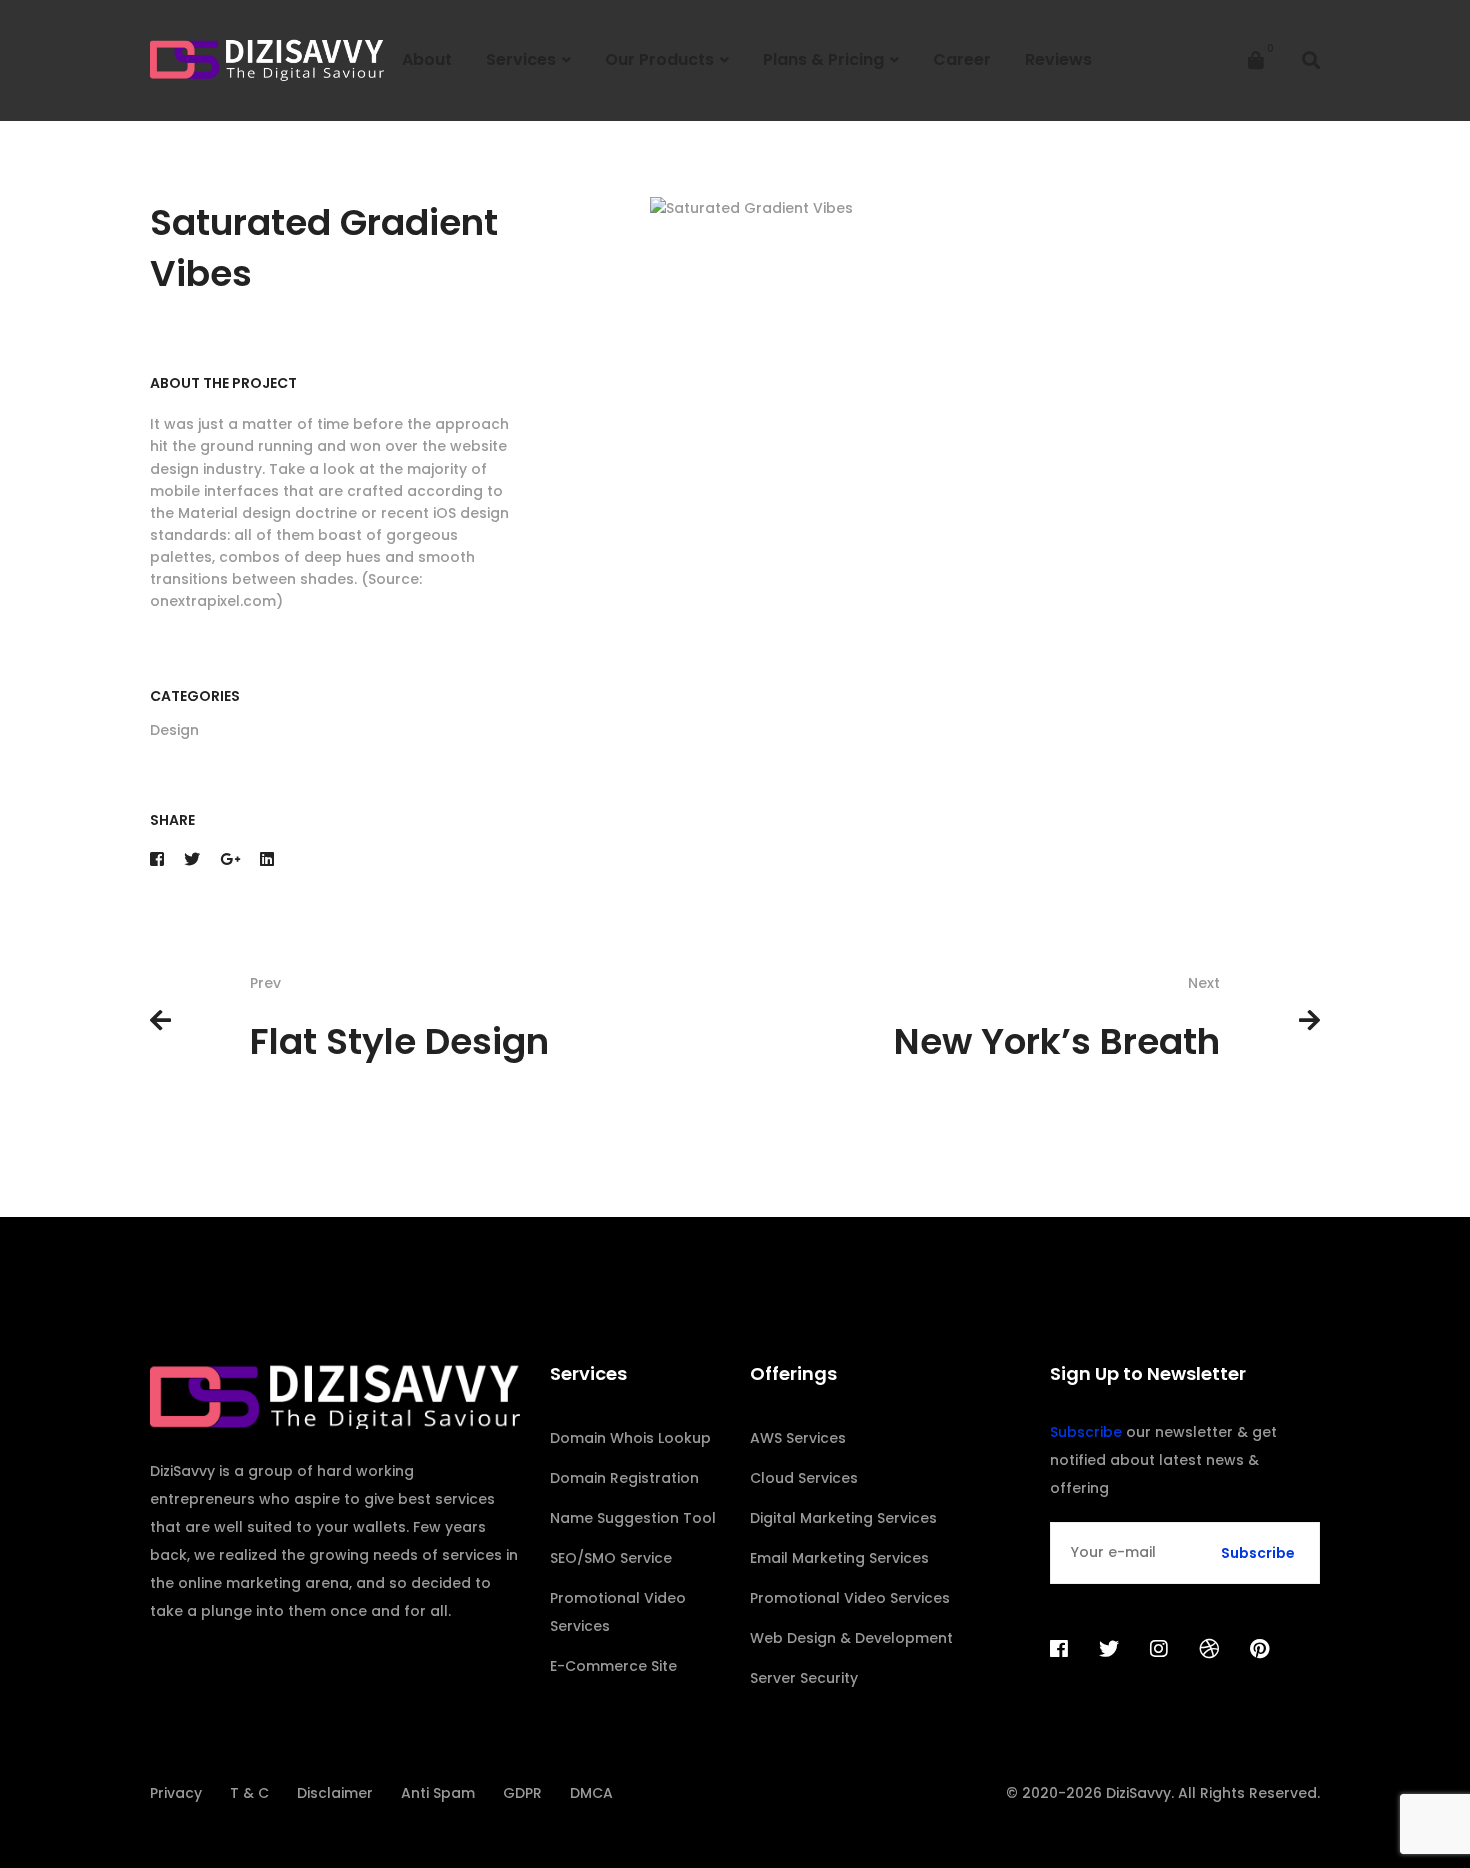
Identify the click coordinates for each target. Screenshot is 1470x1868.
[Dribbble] (1209, 1649)
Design (174, 730)
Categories (195, 696)
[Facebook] (157, 859)
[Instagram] (1159, 1649)
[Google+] (230, 859)
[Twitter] (192, 859)
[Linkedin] (267, 859)
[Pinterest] (1259, 1649)
